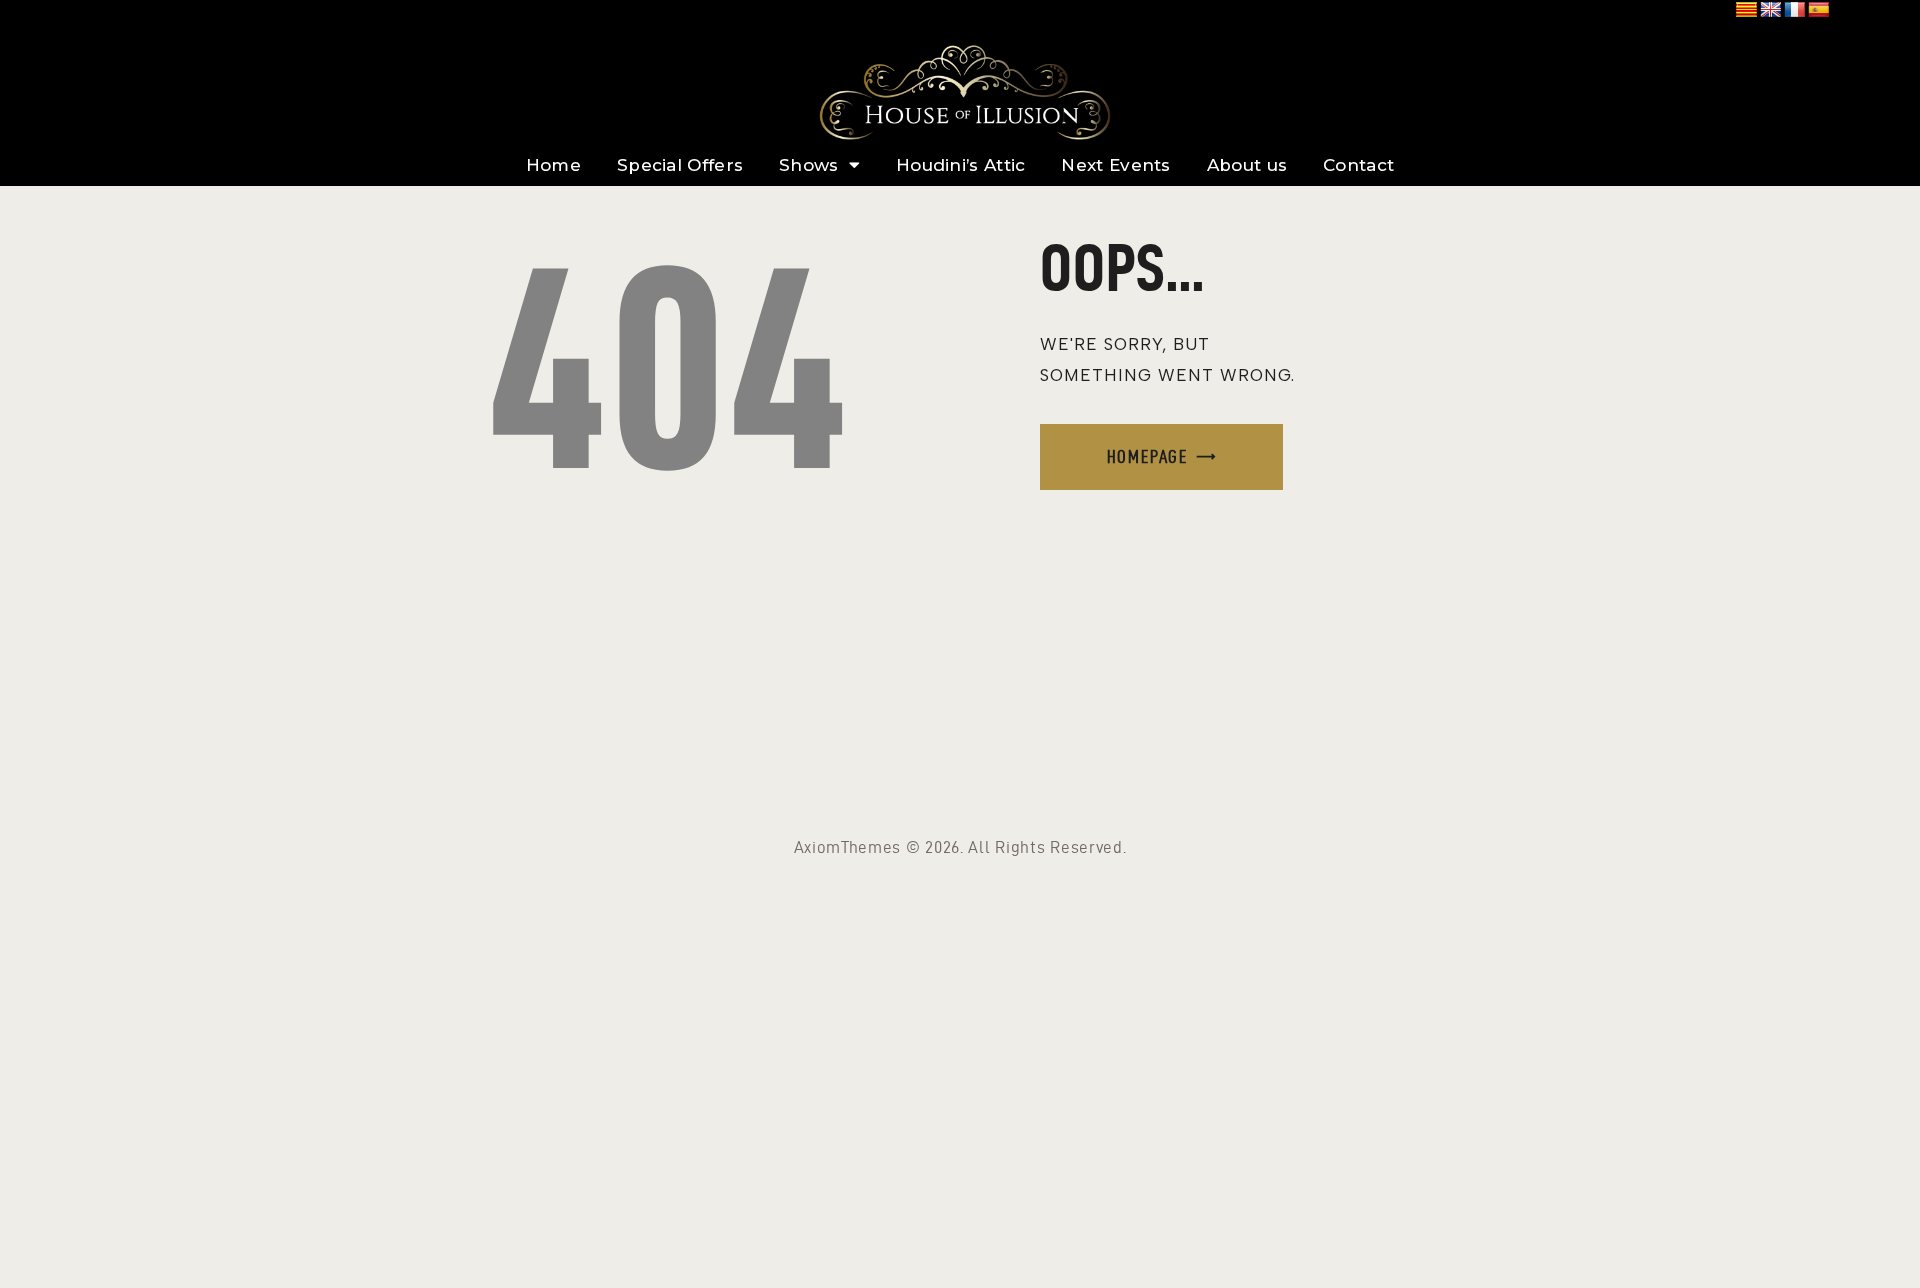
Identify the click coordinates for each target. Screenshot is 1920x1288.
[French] (1795, 10)
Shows (809, 165)
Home (553, 165)
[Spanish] (1819, 10)
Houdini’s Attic (961, 165)
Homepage (1147, 456)
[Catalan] (1747, 10)
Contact (1358, 165)
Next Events (1115, 165)
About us (1247, 165)
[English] (1771, 10)
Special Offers (680, 165)
